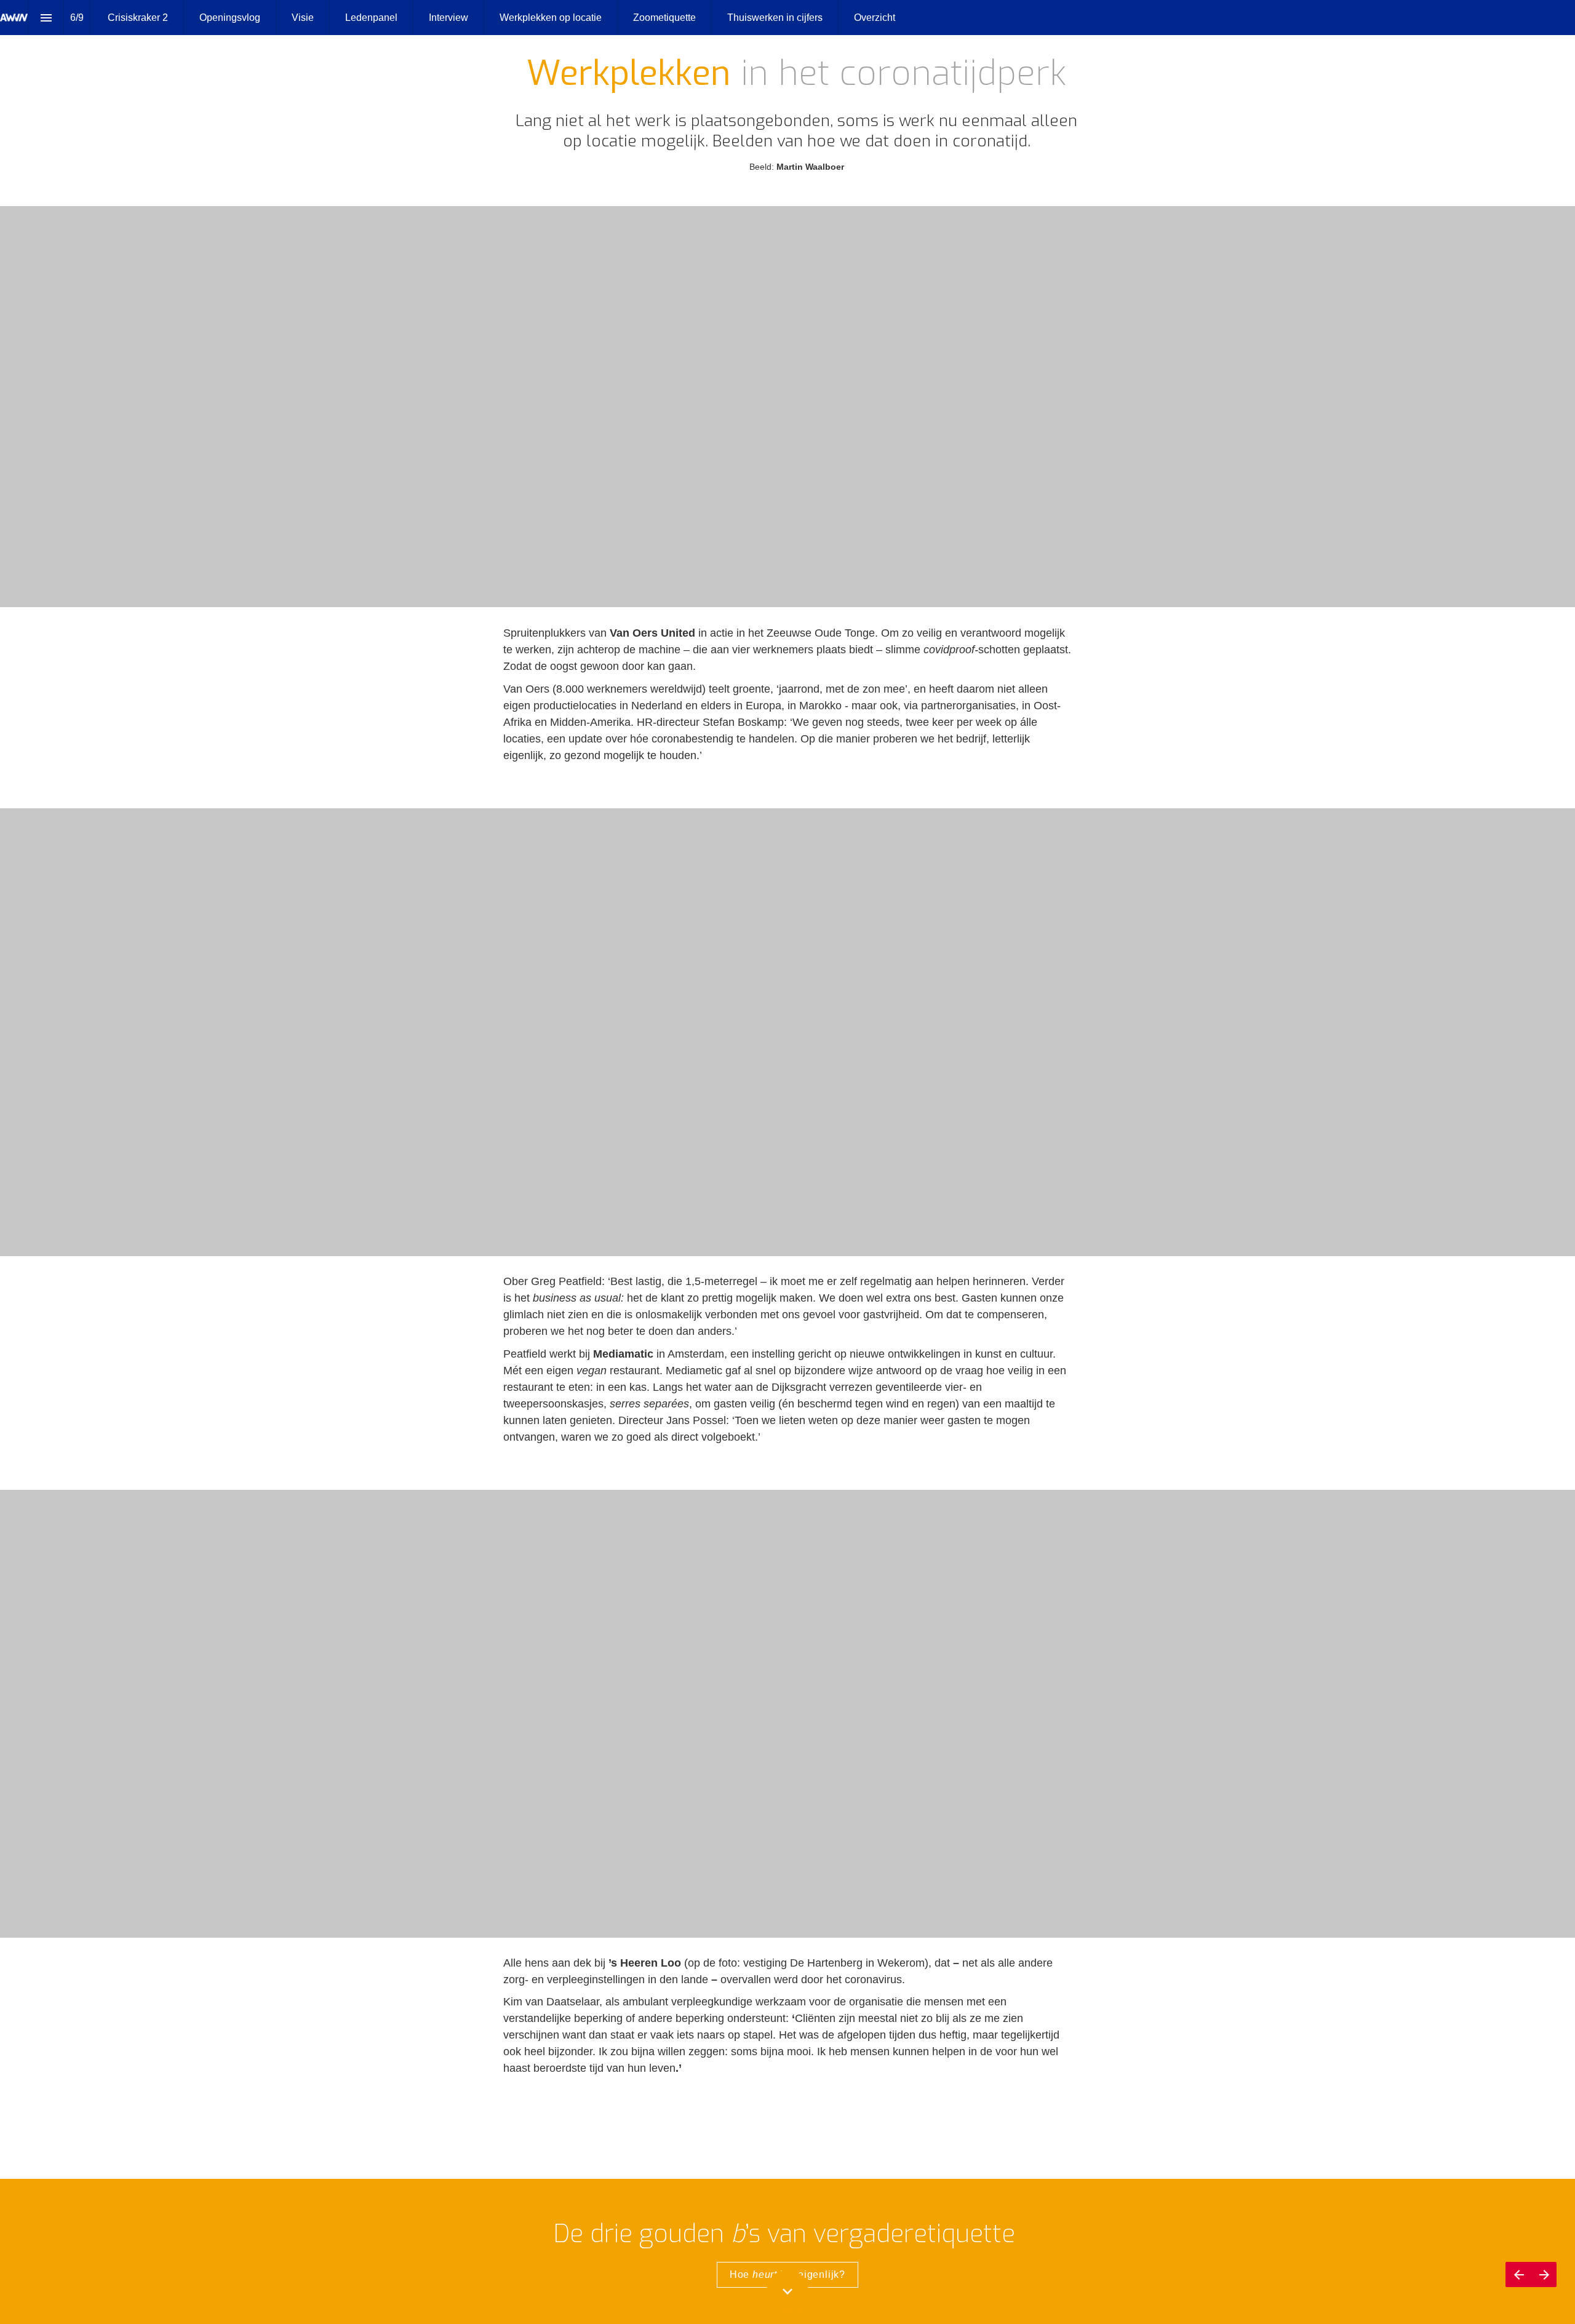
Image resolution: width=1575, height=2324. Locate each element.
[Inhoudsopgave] (46, 18)
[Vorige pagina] (1518, 2274)
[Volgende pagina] (1544, 2274)
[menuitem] (138, 18)
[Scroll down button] (787, 2291)
